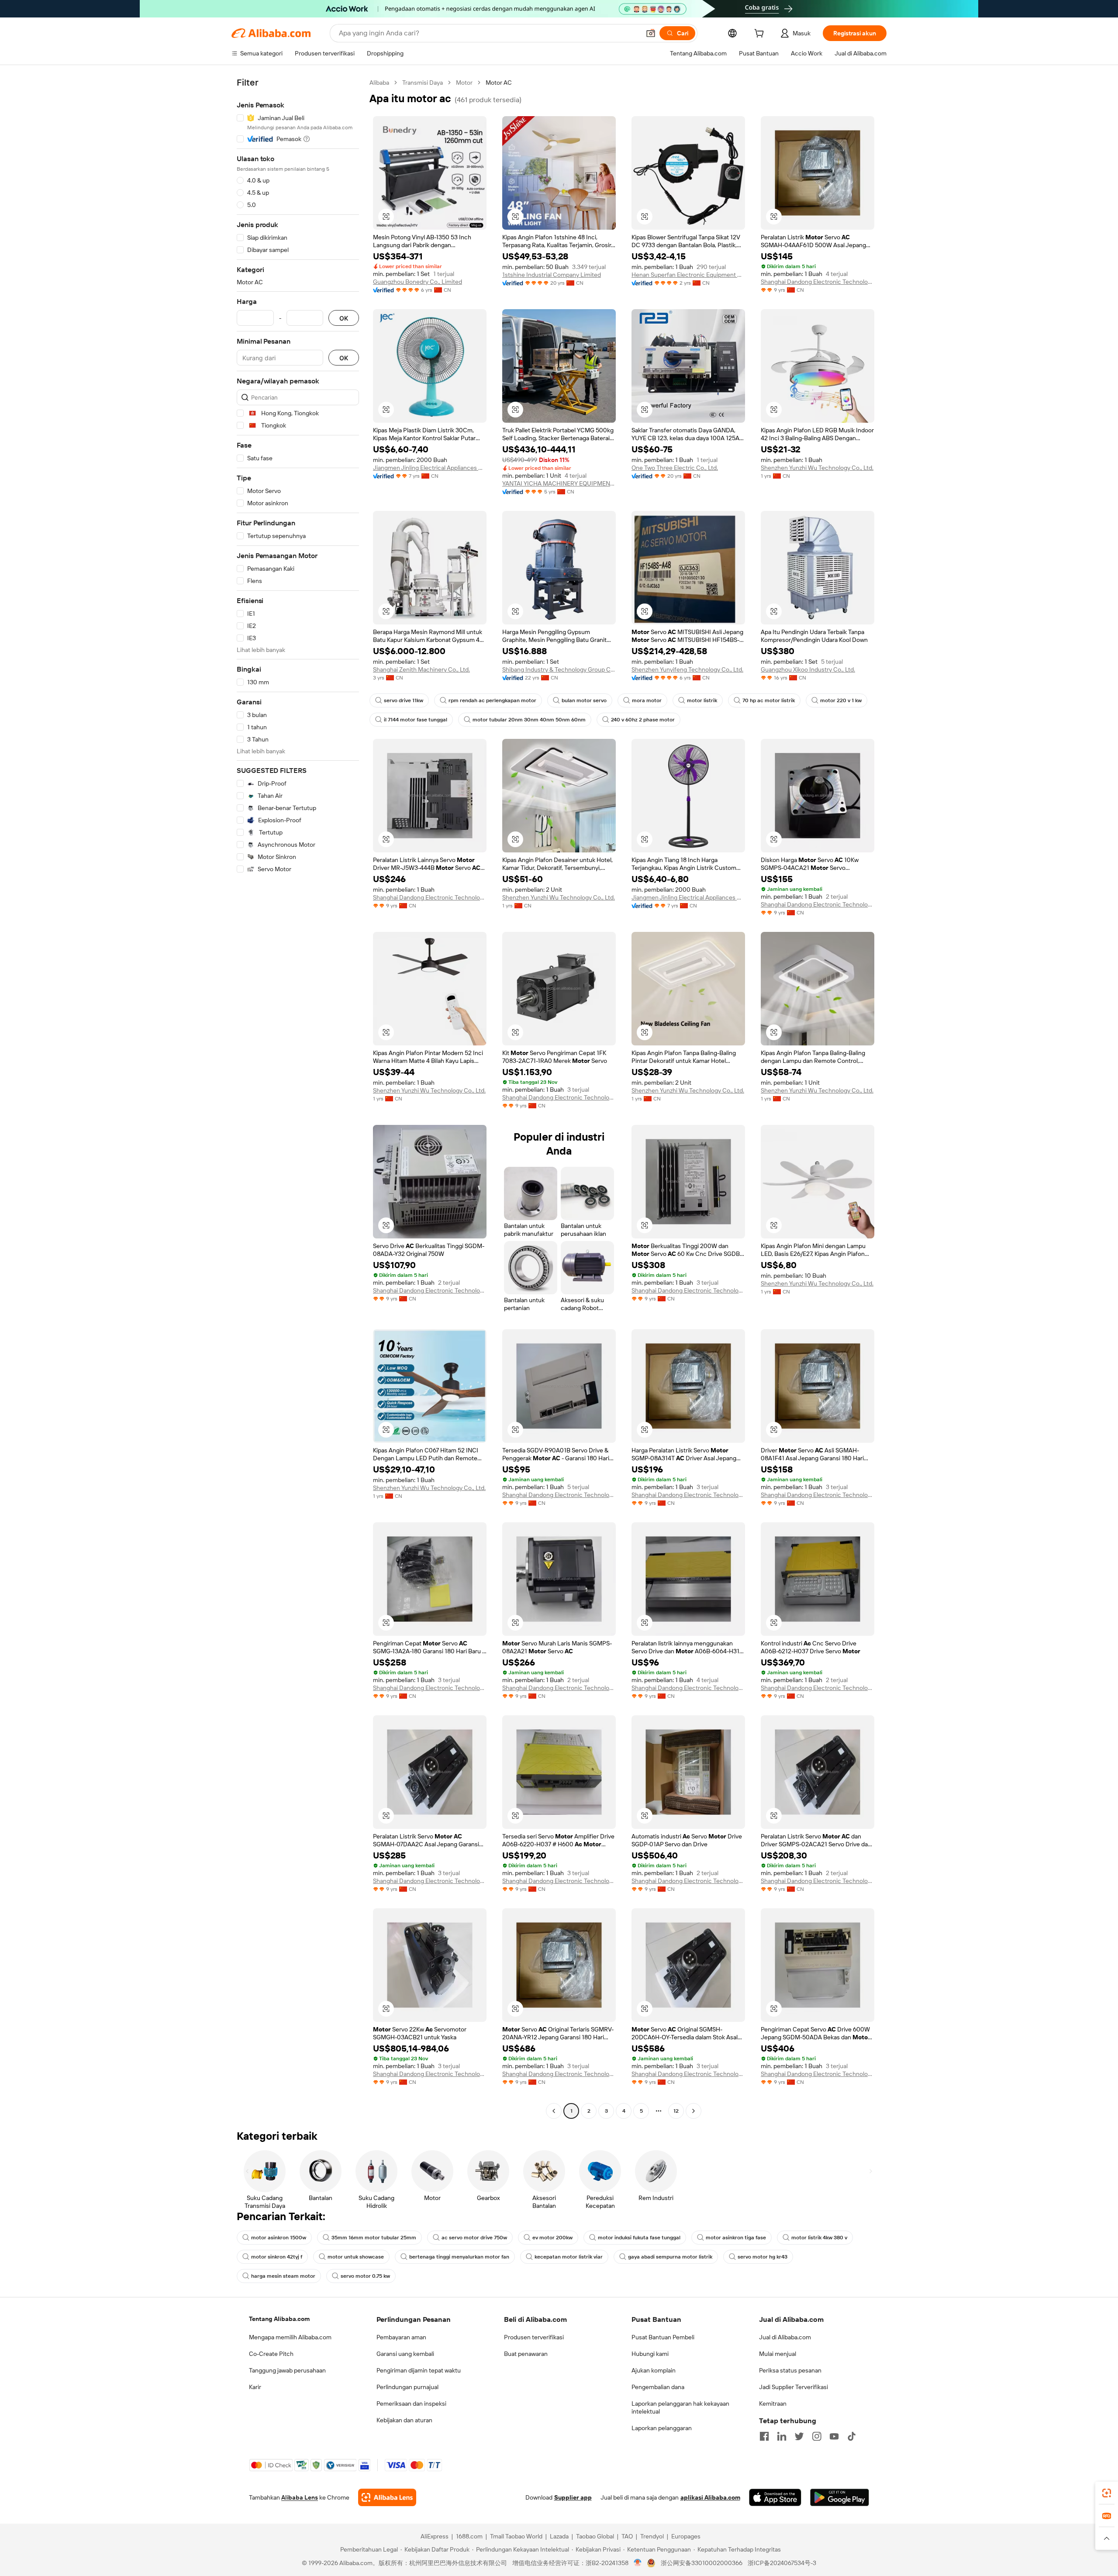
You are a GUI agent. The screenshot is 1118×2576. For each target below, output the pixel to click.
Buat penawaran (526, 2354)
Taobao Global (595, 2536)
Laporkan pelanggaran (662, 2428)
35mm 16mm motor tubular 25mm (374, 2238)
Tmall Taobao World (516, 2536)
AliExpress (435, 2536)
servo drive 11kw (404, 700)
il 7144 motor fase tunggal (416, 720)
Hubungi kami (650, 2354)
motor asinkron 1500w (279, 2238)
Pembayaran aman (401, 2337)
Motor (464, 83)
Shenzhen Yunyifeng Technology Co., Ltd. (687, 669)
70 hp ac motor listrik (769, 700)
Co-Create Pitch (271, 2354)
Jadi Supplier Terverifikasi (794, 2387)
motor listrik (702, 700)
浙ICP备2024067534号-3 (782, 2563)
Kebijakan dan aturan (404, 2420)
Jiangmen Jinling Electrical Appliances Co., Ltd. (430, 468)
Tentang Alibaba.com (279, 2319)
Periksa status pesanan (790, 2370)
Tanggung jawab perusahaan (287, 2370)
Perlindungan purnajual (407, 2387)
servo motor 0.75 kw (365, 2276)
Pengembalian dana (658, 2387)
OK (344, 318)
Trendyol (652, 2536)
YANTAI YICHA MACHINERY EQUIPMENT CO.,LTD (559, 483)
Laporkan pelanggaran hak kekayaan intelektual (680, 2407)
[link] (1107, 2493)
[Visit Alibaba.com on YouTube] (834, 2436)
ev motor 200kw (552, 2238)
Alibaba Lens (300, 2497)
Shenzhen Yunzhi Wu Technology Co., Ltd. (817, 468)
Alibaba (379, 83)
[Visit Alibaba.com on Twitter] (799, 2436)
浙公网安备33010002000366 (702, 2563)
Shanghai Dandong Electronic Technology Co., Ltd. (818, 282)
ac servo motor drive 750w (474, 2238)
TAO (627, 2536)
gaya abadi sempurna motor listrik (670, 2257)
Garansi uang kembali (405, 2354)
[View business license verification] (638, 2563)
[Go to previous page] (554, 2111)
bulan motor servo (584, 700)
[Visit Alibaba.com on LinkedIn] (782, 2436)
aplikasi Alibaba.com (710, 2497)
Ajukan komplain (654, 2370)
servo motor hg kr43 (763, 2257)
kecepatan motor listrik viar (569, 2257)
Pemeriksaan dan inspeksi (411, 2404)
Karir (255, 2387)
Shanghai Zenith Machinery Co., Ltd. (421, 669)
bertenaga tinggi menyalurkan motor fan (459, 2257)
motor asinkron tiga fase (736, 2238)
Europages (686, 2536)
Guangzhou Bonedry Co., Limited (418, 282)
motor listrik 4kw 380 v (819, 2238)
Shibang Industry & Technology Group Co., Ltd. (559, 669)
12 (676, 2111)
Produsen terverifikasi (534, 2337)
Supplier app (573, 2497)
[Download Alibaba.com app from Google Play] (840, 2497)
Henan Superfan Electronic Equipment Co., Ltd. (688, 275)
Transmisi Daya (423, 83)
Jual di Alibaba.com (785, 2337)
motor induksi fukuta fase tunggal (639, 2238)
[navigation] (298, 1098)
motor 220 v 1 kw (841, 700)
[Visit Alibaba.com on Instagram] (817, 2436)
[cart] (761, 34)
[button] (651, 33)
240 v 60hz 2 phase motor (643, 720)
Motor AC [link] (499, 83)
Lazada (559, 2536)
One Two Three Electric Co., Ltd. (675, 468)
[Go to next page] (694, 2111)
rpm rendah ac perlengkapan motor (492, 700)
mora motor (647, 700)
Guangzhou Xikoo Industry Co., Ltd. (808, 669)
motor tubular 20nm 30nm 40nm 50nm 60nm (529, 720)
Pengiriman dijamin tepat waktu (419, 2370)
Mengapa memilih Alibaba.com (290, 2337)
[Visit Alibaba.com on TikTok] (852, 2436)
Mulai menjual (778, 2354)
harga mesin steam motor (283, 2276)
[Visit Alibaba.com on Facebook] (764, 2436)
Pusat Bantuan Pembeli (663, 2337)
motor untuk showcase (356, 2257)
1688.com (469, 2536)
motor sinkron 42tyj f (277, 2257)
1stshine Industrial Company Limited (552, 275)
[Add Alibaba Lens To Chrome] (387, 2497)
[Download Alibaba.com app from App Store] (775, 2497)
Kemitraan (773, 2404)
